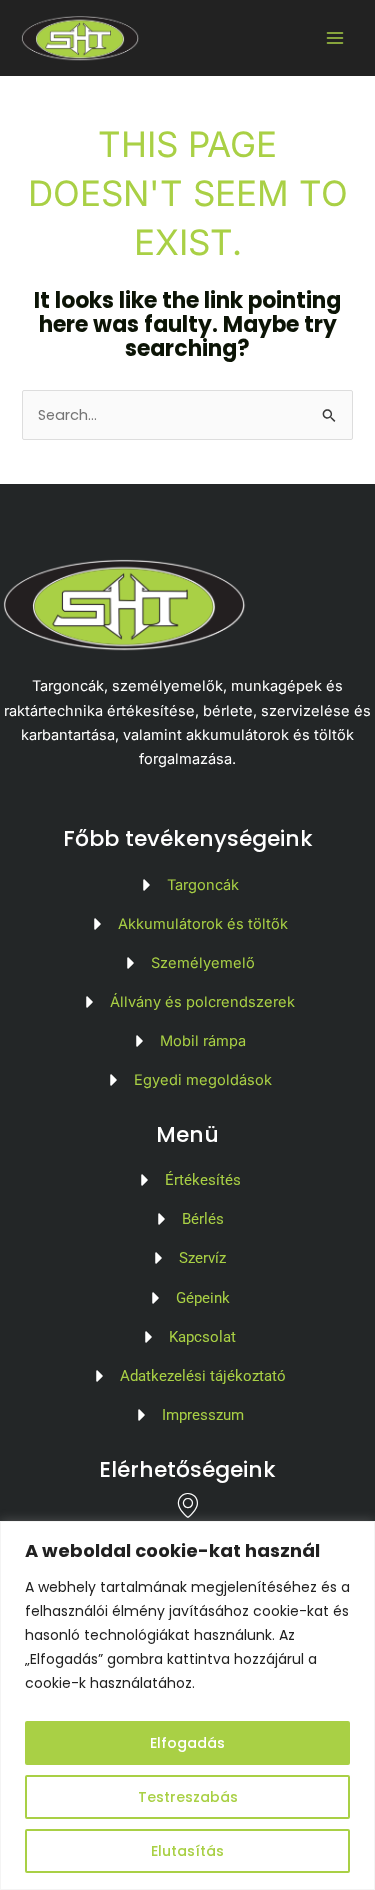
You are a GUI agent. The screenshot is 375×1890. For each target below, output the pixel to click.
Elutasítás (187, 1851)
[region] (187, 1705)
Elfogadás (187, 1743)
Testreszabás (188, 1797)
